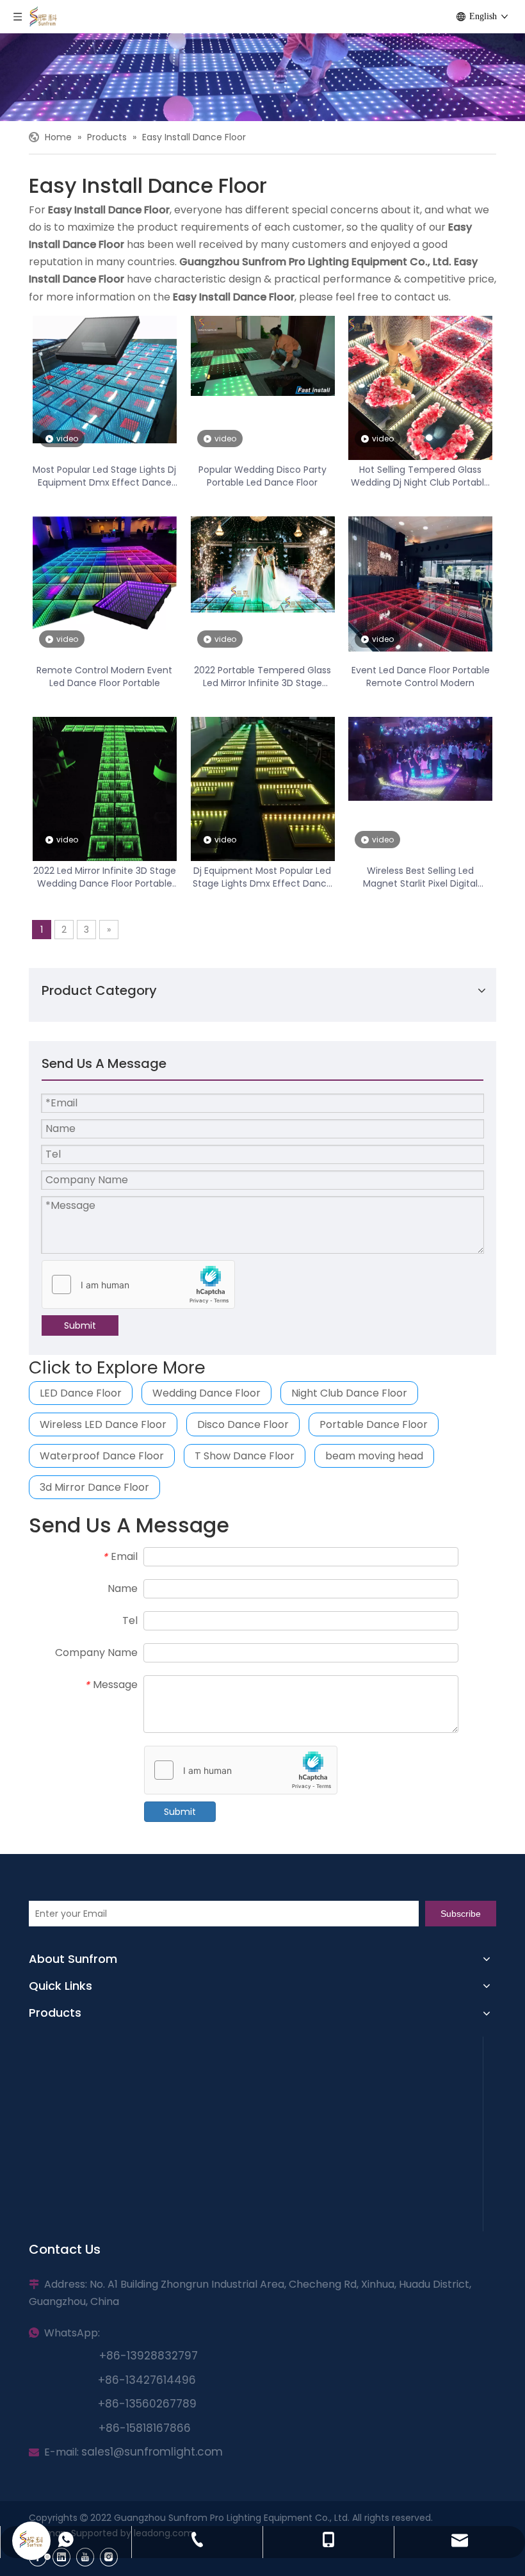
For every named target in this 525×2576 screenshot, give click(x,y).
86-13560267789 (151, 2404)
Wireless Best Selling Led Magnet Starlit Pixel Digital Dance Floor (420, 877)
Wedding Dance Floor (206, 1393)
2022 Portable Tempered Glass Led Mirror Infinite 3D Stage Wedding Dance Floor (262, 677)
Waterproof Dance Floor (102, 1456)
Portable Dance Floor (374, 1424)
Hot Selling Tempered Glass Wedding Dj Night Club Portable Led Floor (420, 476)
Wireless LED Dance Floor (103, 1424)
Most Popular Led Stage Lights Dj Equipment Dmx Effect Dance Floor (104, 476)
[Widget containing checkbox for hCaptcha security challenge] (139, 1285)
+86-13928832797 (145, 2356)
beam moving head (374, 1456)
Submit (80, 1325)
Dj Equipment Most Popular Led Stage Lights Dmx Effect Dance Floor (262, 877)
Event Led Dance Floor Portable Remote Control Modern (421, 677)
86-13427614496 (150, 2380)
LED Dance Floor (81, 1393)
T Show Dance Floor (245, 1456)
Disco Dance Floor (243, 1424)
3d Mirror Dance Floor (94, 1487)
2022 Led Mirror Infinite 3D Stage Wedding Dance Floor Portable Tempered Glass (105, 877)
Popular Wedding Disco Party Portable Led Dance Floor (262, 476)
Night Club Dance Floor (349, 1393)
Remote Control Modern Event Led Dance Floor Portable (104, 677)
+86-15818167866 (145, 2428)
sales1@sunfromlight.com (152, 2452)
